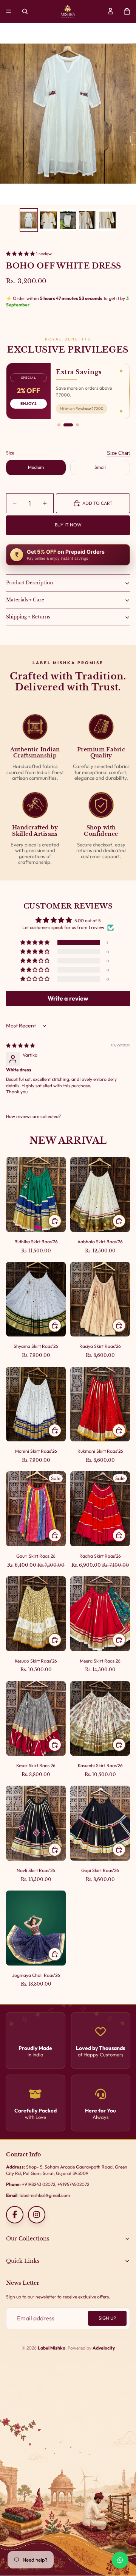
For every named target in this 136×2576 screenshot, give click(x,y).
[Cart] (127, 11)
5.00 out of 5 (87, 920)
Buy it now (68, 525)
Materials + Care (25, 600)
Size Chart (118, 453)
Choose (61, 1220)
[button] (21, 254)
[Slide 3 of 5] (68, 220)
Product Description (29, 583)
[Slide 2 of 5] (48, 220)
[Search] (25, 11)
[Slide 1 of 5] (29, 220)
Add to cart (97, 503)
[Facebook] (15, 2215)
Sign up (107, 2318)
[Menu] (9, 11)
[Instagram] (37, 2215)
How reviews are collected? (33, 1116)
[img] (20, 1045)
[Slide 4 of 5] (88, 220)
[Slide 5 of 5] (107, 220)
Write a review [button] (68, 998)
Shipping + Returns (28, 617)
